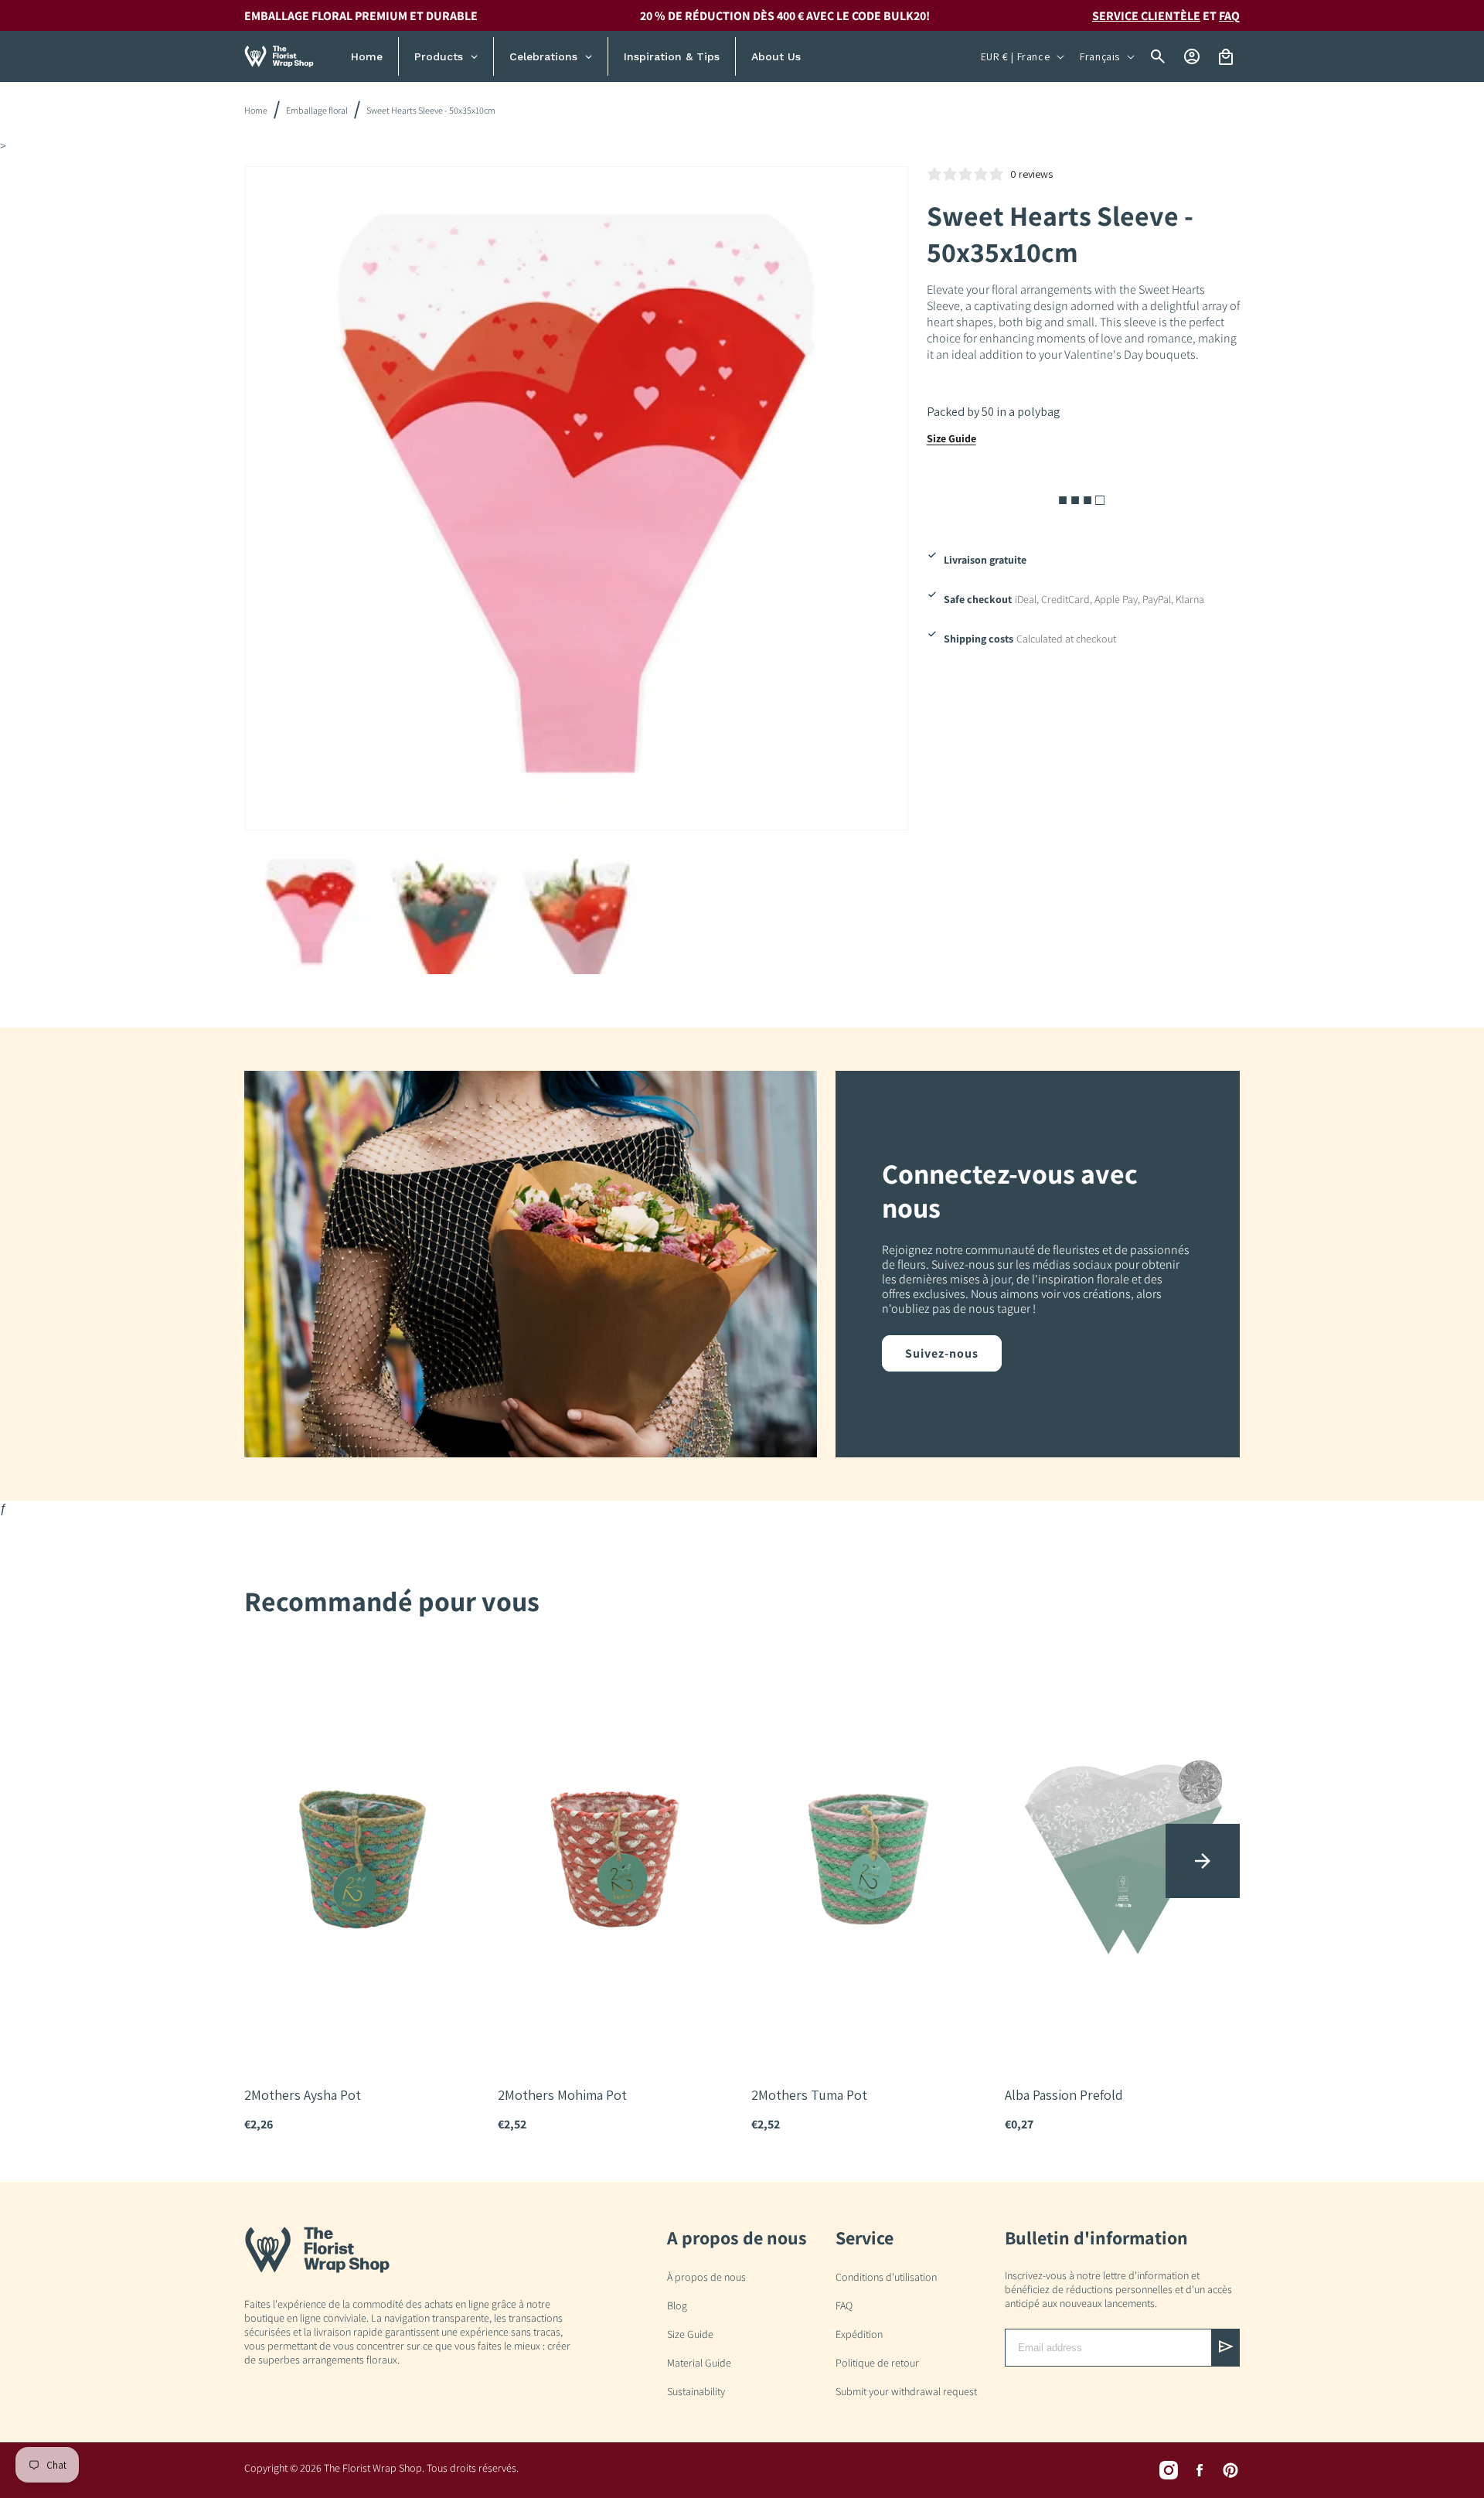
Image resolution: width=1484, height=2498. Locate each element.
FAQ (1229, 16)
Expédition (859, 2334)
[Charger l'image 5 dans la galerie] (444, 912)
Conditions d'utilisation (886, 2277)
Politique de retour (877, 2363)
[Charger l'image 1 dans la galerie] (311, 912)
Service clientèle (1146, 16)
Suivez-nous (942, 1353)
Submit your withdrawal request (906, 2391)
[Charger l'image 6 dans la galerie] (576, 912)
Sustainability (696, 2391)
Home (256, 110)
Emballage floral (317, 110)
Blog (677, 2305)
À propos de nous (706, 2277)
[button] (1203, 1861)
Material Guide (699, 2363)
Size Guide (951, 438)
